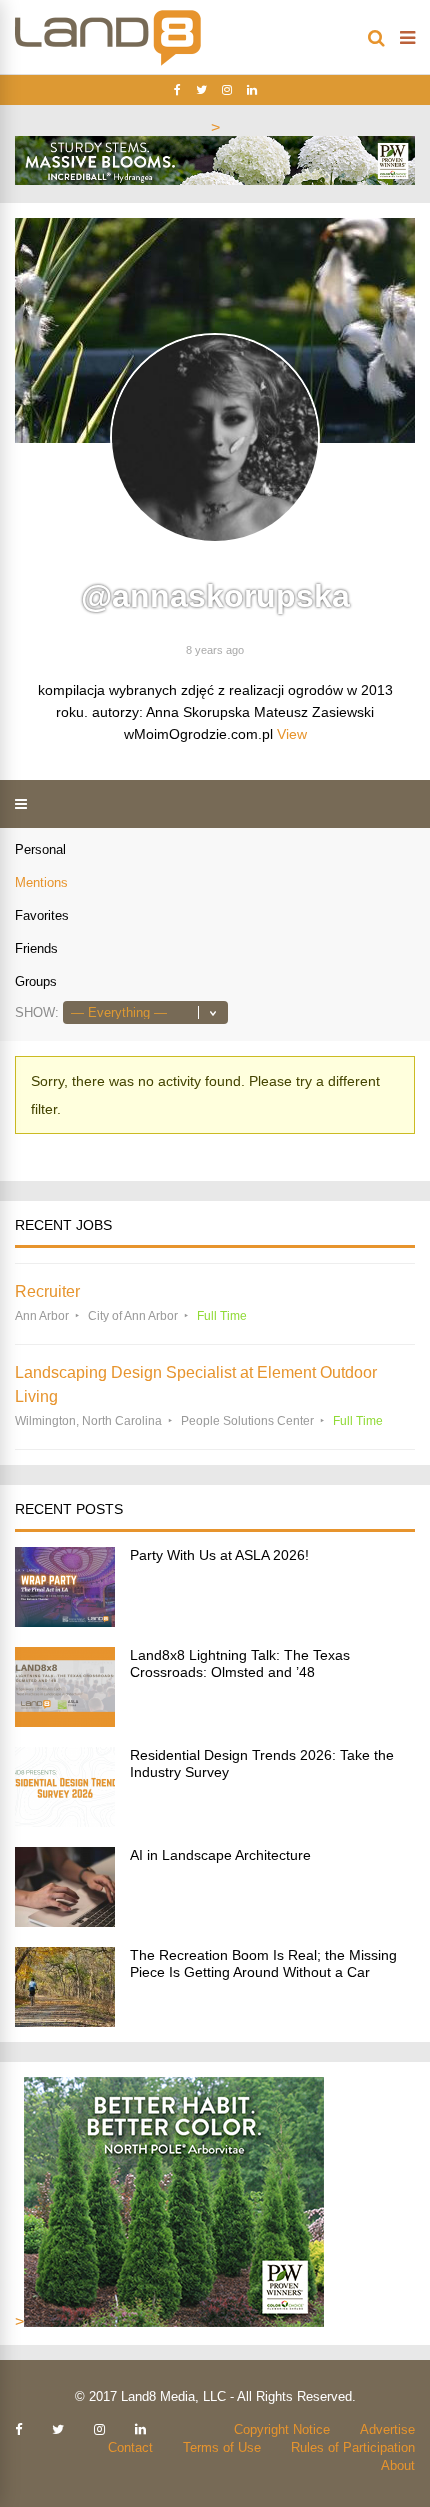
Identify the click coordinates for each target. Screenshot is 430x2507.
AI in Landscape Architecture (220, 1855)
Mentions (41, 882)
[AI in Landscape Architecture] (65, 1921)
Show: (37, 1012)
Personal (40, 849)
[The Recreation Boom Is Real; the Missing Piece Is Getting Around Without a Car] (65, 2021)
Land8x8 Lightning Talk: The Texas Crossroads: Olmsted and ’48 (240, 1663)
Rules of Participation (353, 2447)
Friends (36, 948)
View (292, 734)
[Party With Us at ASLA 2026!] (65, 1621)
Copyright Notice (282, 2429)
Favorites (42, 915)
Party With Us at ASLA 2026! (219, 1555)
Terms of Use (222, 2447)
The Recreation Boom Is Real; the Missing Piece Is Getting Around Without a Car (263, 1963)
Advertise (387, 2429)
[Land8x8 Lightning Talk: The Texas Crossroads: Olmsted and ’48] (65, 1721)
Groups (36, 981)
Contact (130, 2447)
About (398, 2465)
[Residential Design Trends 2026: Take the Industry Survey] (65, 1821)
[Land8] (108, 62)
